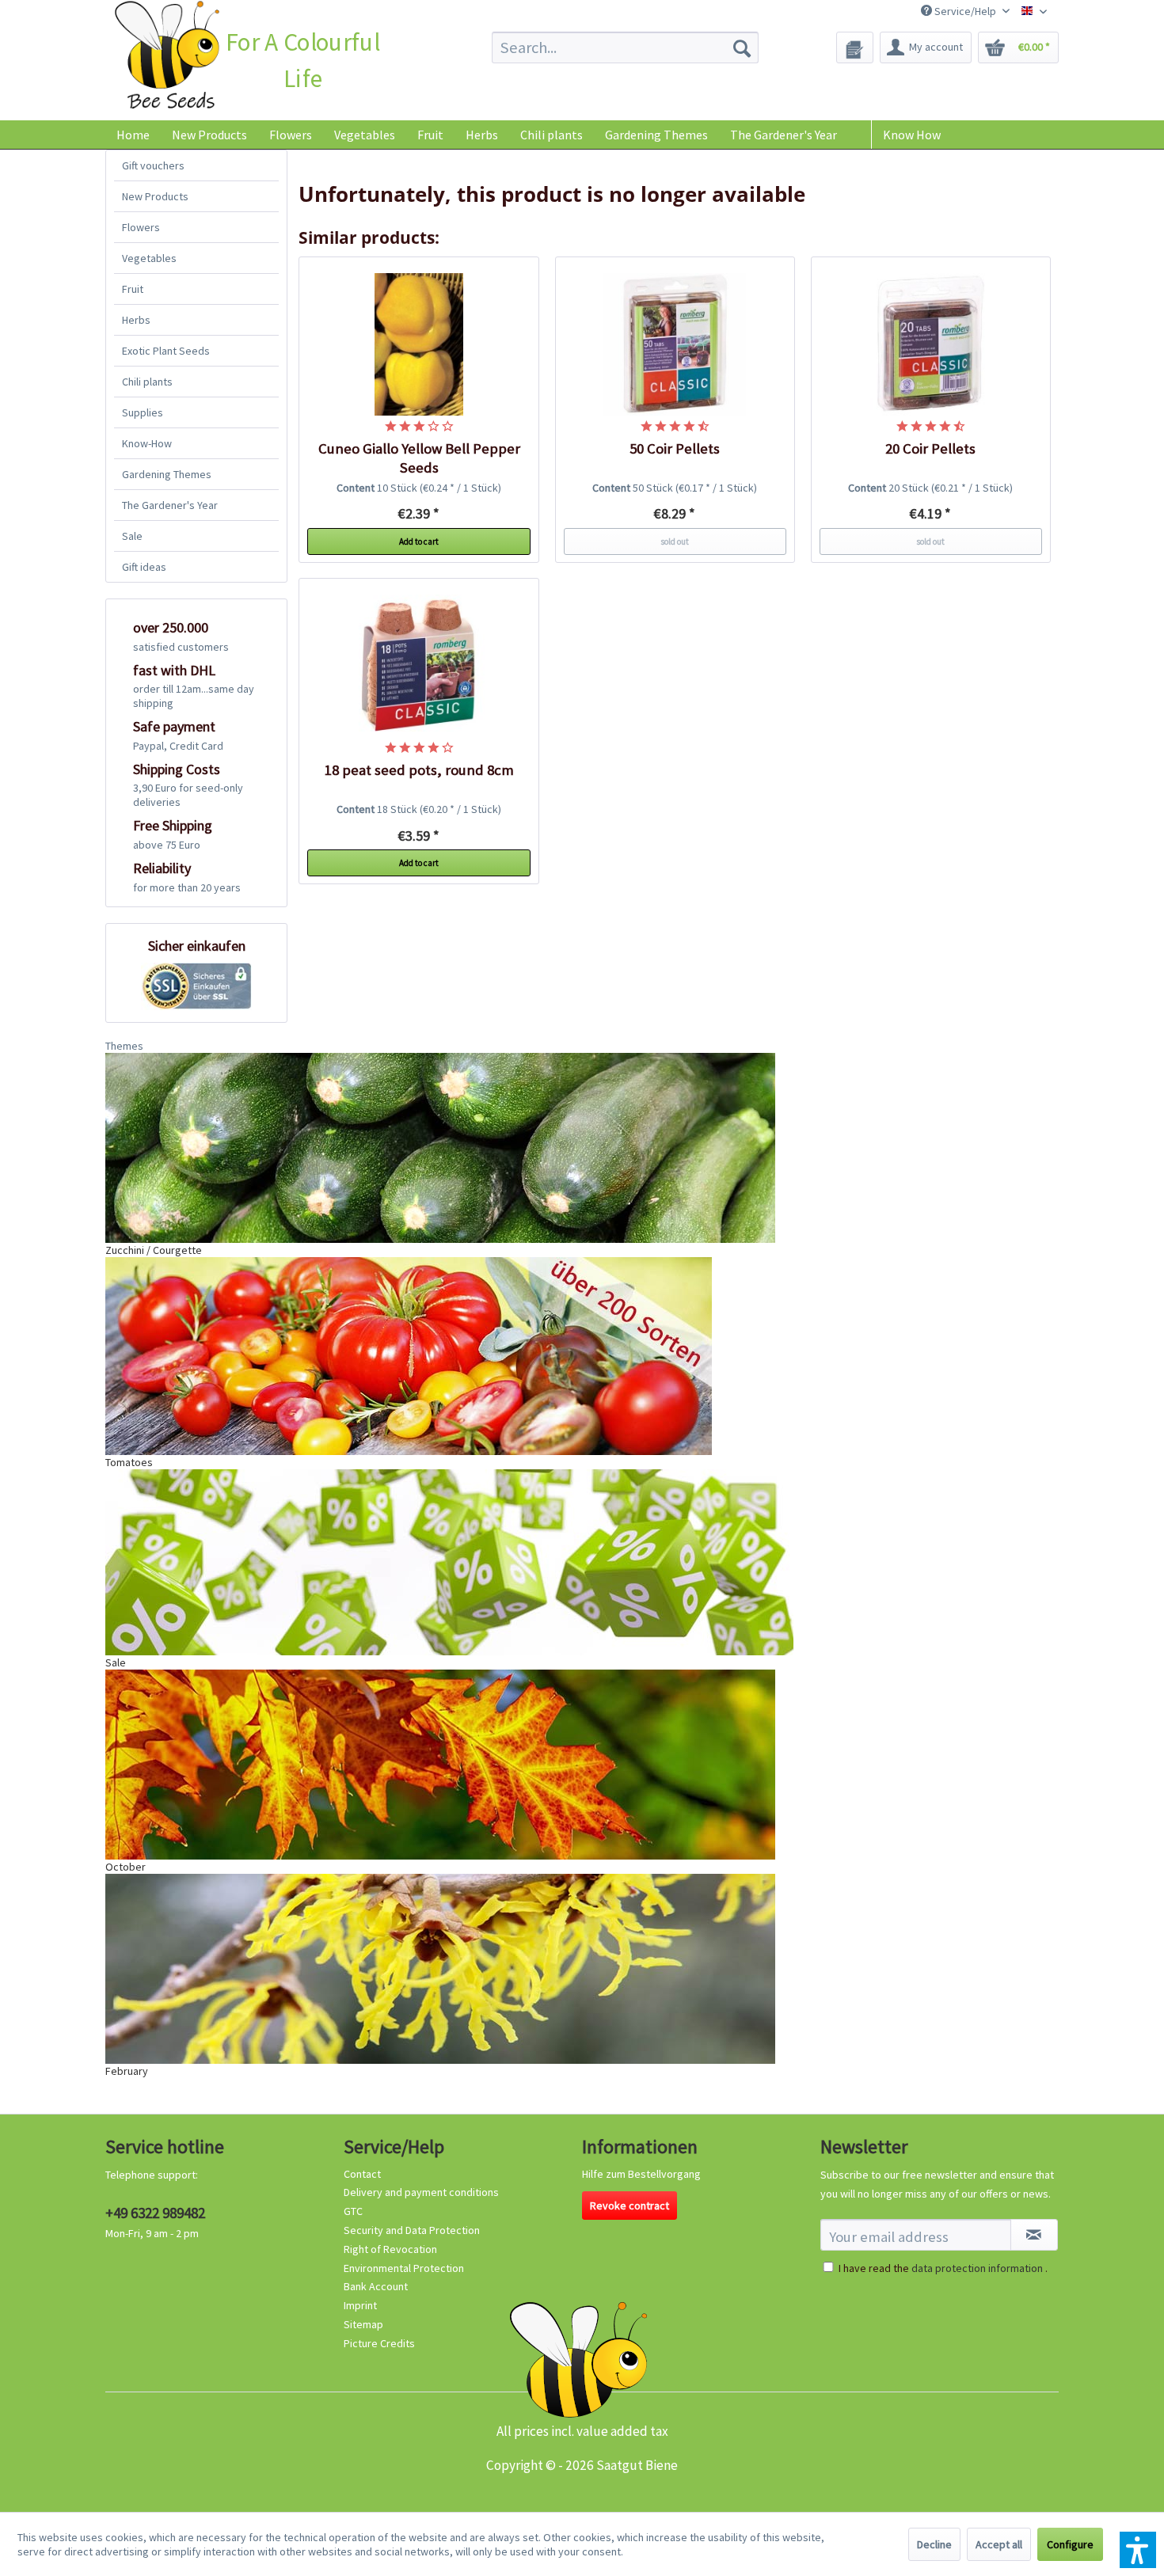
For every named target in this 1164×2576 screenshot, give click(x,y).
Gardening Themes (167, 474)
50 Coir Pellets (675, 448)
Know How (912, 135)
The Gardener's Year (170, 505)
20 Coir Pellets (930, 448)
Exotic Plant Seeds (166, 351)
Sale (132, 536)
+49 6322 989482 (155, 2213)
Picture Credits (379, 2343)
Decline (934, 2544)
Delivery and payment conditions (421, 2192)
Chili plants (147, 382)
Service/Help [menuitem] (965, 11)
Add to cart (419, 541)
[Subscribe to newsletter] (1034, 2235)
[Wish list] (855, 47)
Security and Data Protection (412, 2230)
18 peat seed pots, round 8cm (419, 770)
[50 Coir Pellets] (675, 344)
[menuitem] (625, 47)
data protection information (977, 2268)
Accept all (999, 2544)
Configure (1070, 2544)
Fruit (133, 289)
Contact (362, 2174)
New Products (155, 196)
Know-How (147, 443)
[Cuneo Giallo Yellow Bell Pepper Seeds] (419, 344)
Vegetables (149, 258)
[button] (1138, 2550)
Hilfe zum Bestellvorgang (641, 2174)
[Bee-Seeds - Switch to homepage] (167, 58)
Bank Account (376, 2286)
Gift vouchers (153, 165)
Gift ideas (144, 567)
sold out (675, 541)
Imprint (360, 2305)
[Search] (742, 47)
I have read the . (943, 2268)
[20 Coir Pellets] (931, 344)
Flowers (141, 227)
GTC (353, 2211)
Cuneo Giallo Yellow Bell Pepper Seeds (419, 458)
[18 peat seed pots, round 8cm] (419, 666)
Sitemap (363, 2324)
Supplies (143, 412)
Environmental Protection (404, 2268)
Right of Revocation (390, 2249)
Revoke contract (630, 2206)
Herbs (136, 320)
